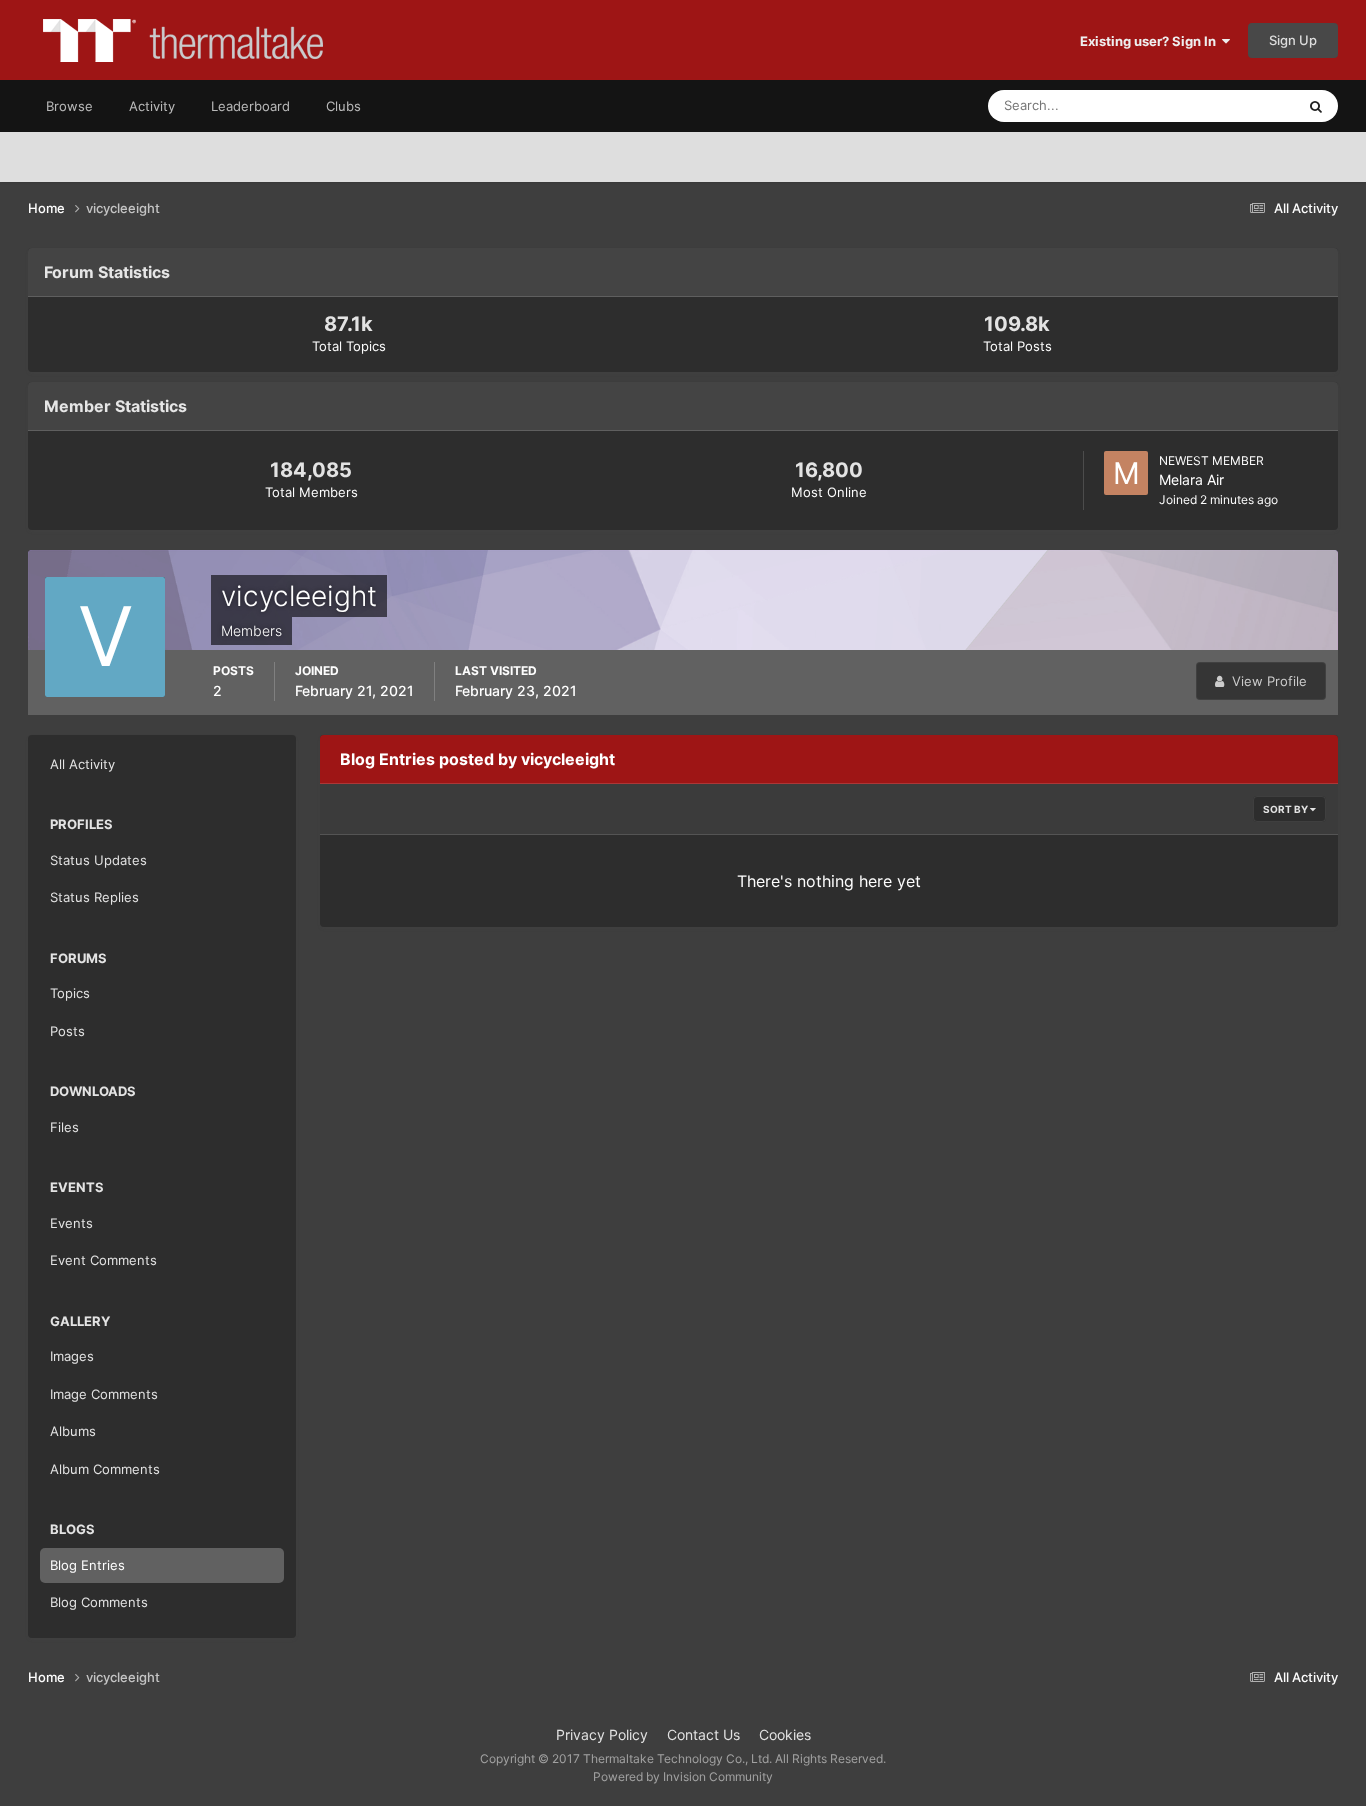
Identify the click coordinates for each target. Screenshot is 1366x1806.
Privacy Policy (602, 1734)
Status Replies (94, 897)
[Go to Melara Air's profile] (1126, 473)
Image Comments (104, 1394)
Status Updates (1224, 105)
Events (71, 1223)
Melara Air (1191, 479)
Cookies (785, 1734)
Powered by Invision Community (683, 1776)
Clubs (343, 106)
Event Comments (103, 1260)
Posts (67, 1031)
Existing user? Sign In (1151, 41)
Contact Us (703, 1734)
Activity (152, 106)
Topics (70, 993)
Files (64, 1127)
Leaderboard (250, 106)
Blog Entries (87, 1565)
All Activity (82, 764)
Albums (73, 1431)
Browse (69, 106)
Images (72, 1356)
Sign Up (1293, 40)
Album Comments (105, 1469)
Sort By (1286, 809)
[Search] (1316, 106)
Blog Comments (99, 1602)
